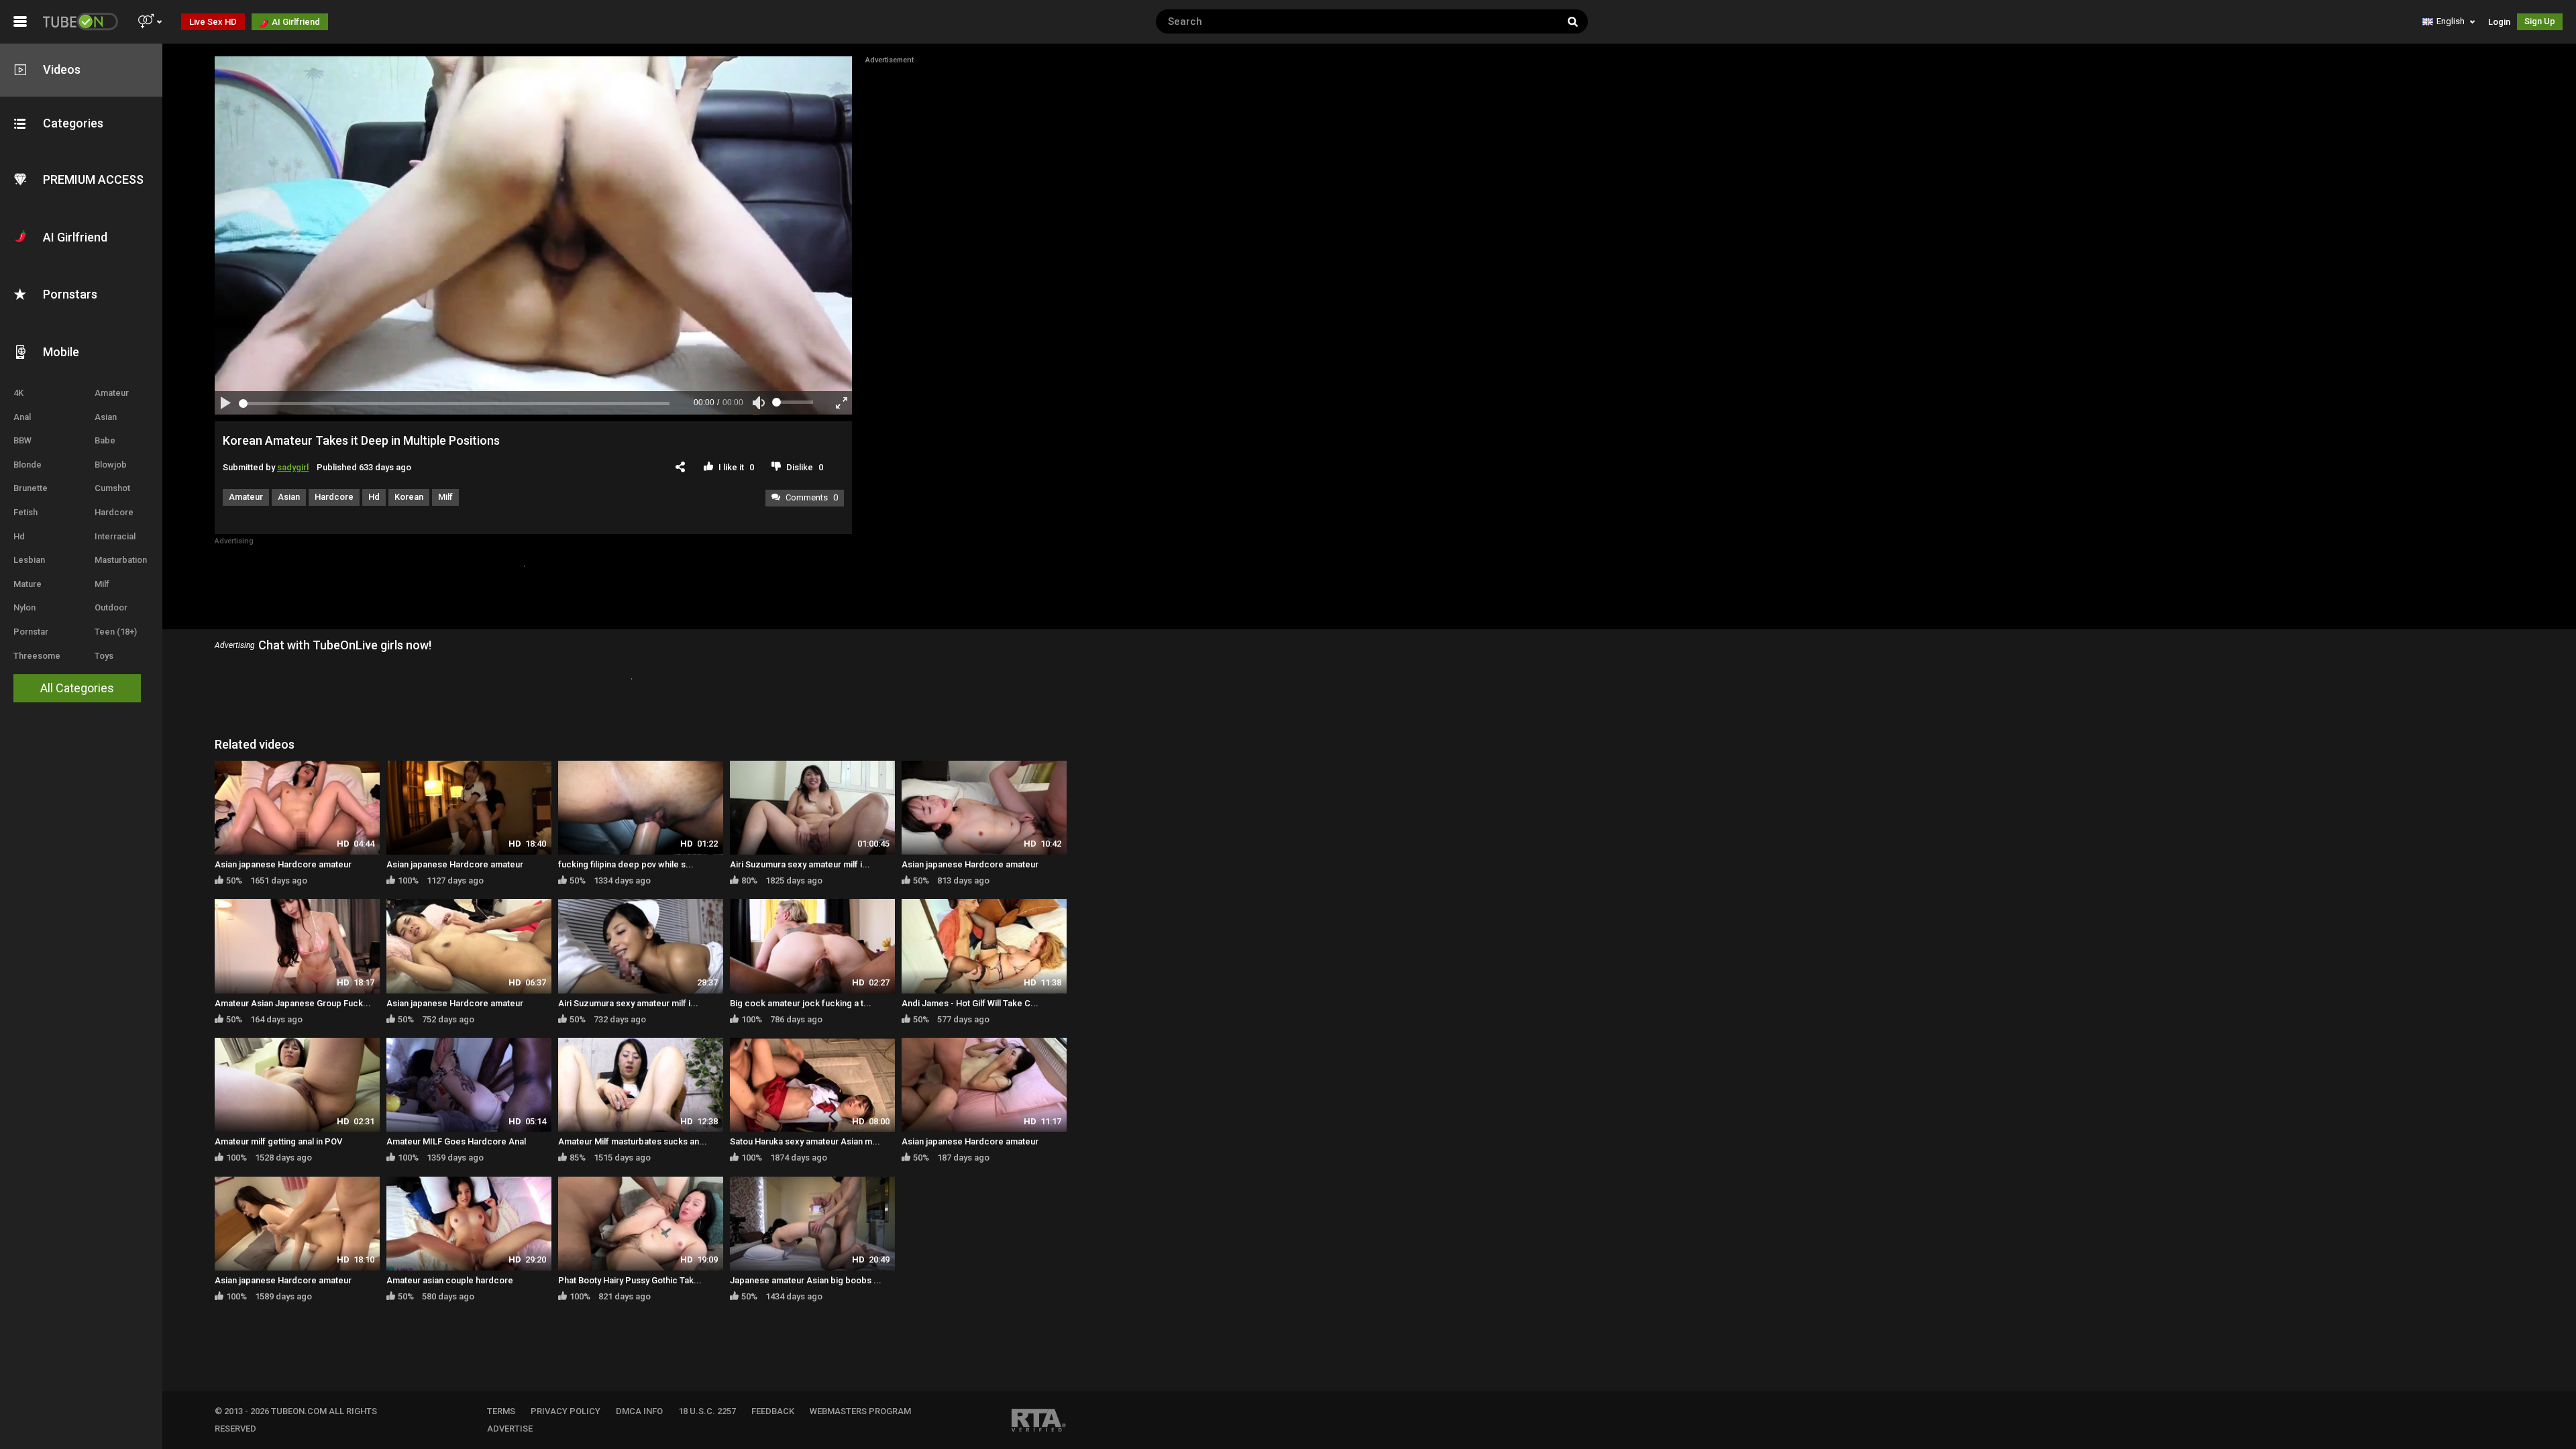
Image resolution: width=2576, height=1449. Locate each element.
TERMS (501, 1411)
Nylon (24, 607)
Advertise (510, 1429)
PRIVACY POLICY (566, 1411)
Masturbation (121, 560)
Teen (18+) (116, 632)
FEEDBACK (773, 1411)
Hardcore (114, 512)
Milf (102, 584)
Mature (28, 584)
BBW (22, 440)
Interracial (115, 536)
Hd (19, 536)
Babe (105, 440)
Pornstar (31, 632)
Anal (22, 417)
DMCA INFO (639, 1411)
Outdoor (111, 607)
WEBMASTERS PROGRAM (860, 1411)
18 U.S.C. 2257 (707, 1411)
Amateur (112, 393)
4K (18, 393)
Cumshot (112, 488)
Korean (409, 497)
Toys (104, 656)
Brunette (31, 488)
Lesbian (29, 560)
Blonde (28, 465)
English (2451, 21)
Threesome (37, 656)
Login (2499, 22)
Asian (106, 417)
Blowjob (111, 465)
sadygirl (293, 467)
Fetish (25, 512)
